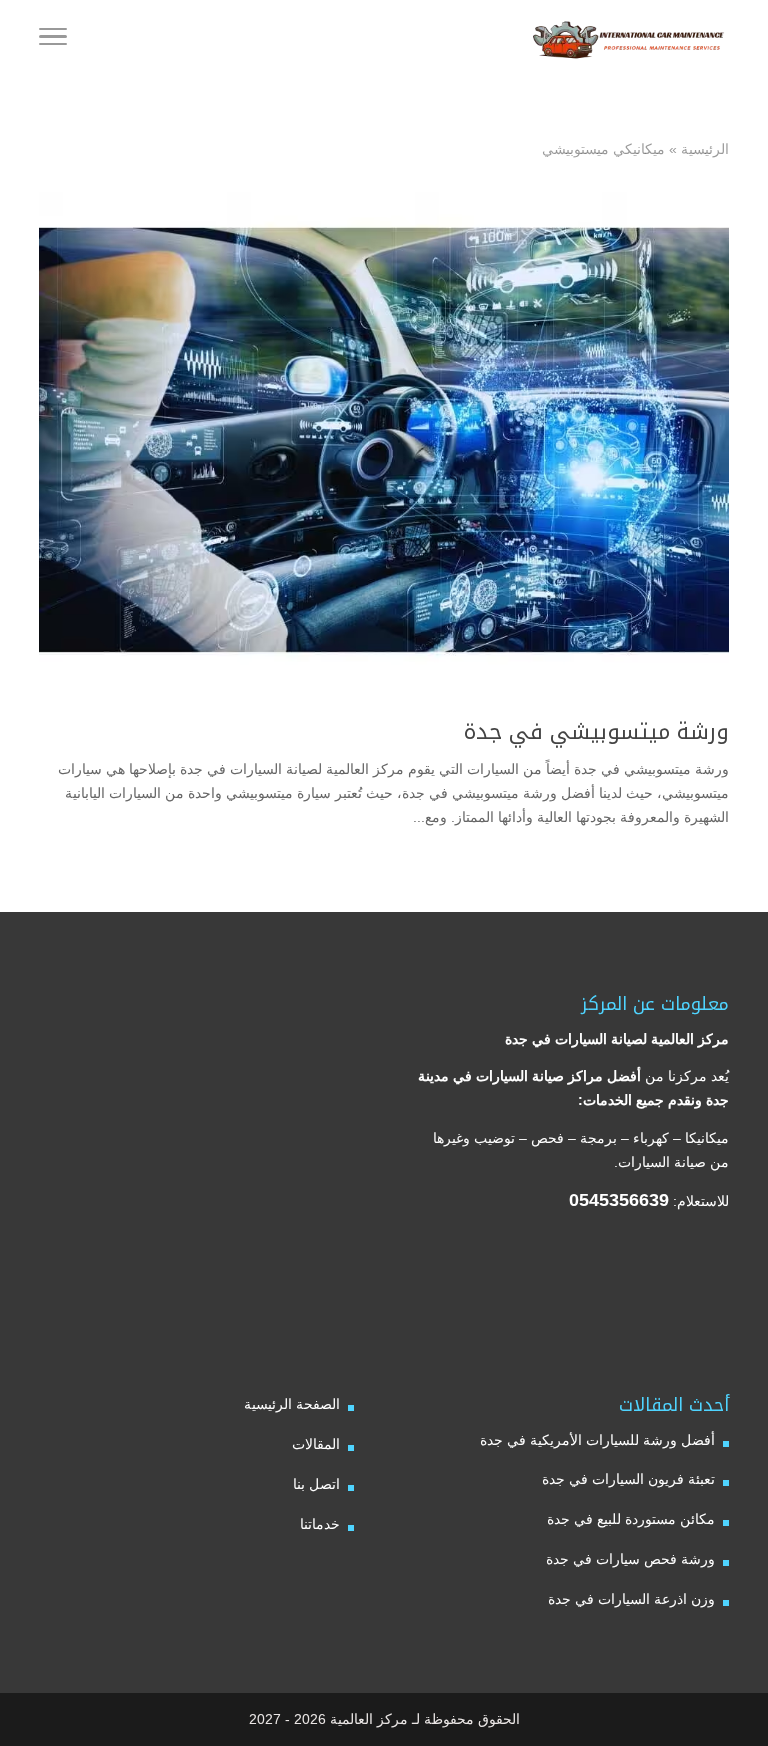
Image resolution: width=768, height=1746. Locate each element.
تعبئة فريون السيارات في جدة (628, 1479)
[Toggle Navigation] (53, 40)
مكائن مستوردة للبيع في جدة (631, 1519)
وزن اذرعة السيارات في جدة (631, 1599)
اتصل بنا (316, 1484)
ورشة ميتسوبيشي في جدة (596, 732)
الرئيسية (705, 149)
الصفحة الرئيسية (292, 1404)
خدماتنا (320, 1524)
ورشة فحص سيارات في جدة (630, 1559)
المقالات (316, 1444)
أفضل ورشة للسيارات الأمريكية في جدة (597, 1440)
